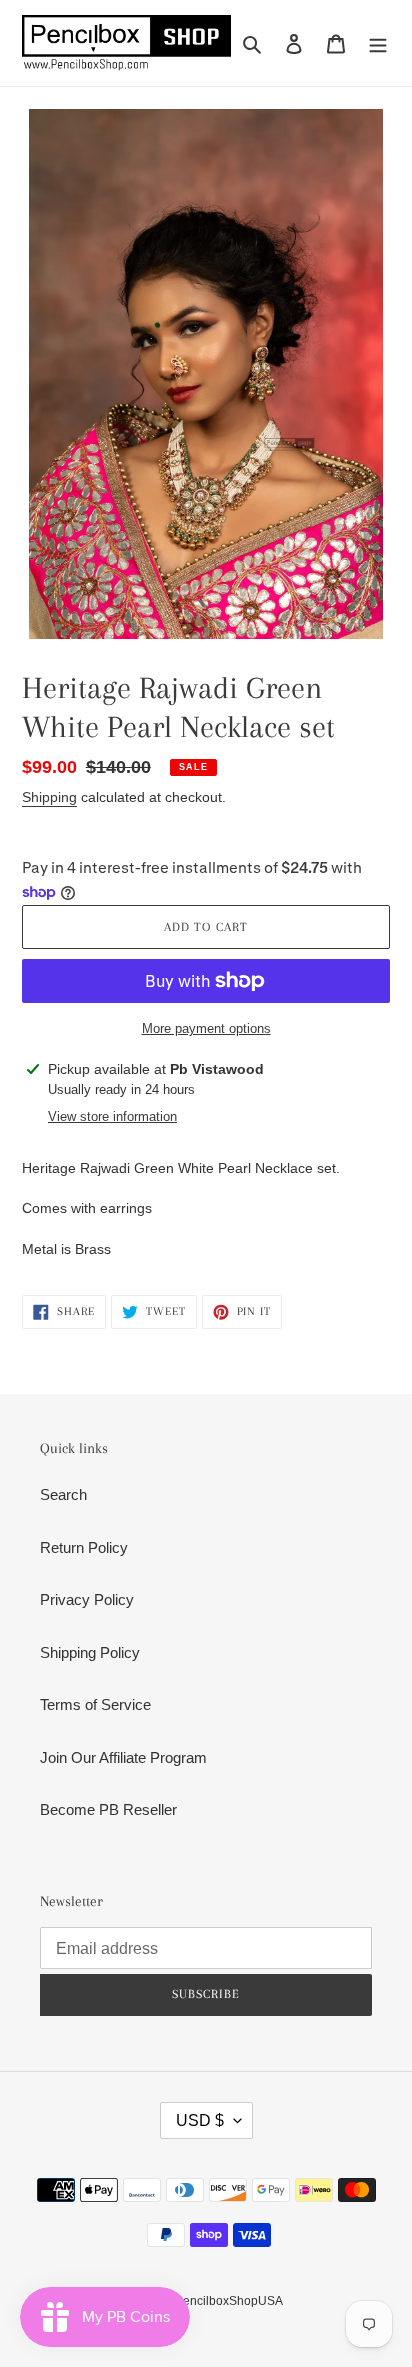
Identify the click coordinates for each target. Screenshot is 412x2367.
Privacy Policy (87, 1599)
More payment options (206, 1028)
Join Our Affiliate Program (123, 1757)
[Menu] (378, 43)
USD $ (200, 2120)
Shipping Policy (90, 1652)
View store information (112, 1116)
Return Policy (84, 1547)
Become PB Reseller (108, 1809)
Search (63, 1494)
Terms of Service (95, 1704)
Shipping (49, 797)
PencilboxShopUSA (229, 2301)
